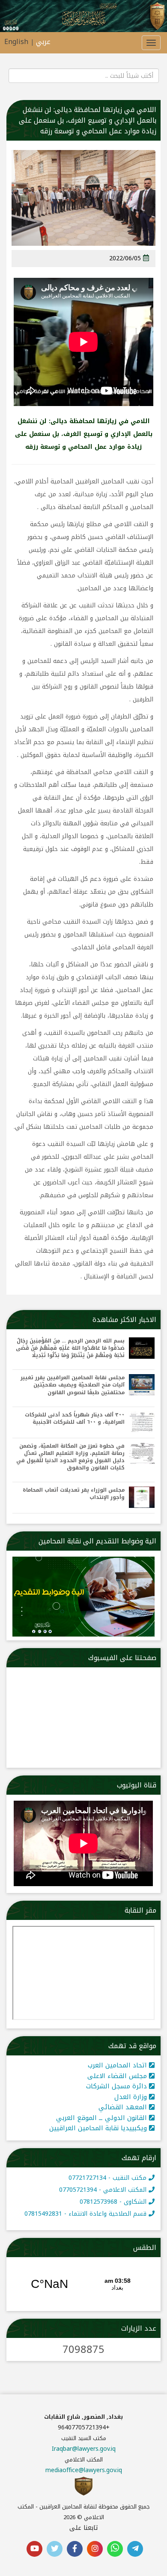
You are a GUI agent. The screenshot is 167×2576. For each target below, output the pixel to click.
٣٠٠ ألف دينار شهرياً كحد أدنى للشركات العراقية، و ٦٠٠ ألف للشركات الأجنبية (75, 1419)
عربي (43, 42)
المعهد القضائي (124, 2107)
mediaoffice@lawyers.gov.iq (84, 2470)
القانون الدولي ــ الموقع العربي (103, 2118)
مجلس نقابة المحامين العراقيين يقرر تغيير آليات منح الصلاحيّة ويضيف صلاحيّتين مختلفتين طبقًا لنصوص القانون (73, 1385)
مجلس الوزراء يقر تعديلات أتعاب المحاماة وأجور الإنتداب (74, 1494)
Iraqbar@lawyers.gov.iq (84, 2449)
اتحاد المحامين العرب (118, 2065)
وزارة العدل (132, 2097)
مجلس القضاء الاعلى (118, 2076)
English (16, 42)
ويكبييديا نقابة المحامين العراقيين (99, 2128)
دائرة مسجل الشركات (118, 2086)
